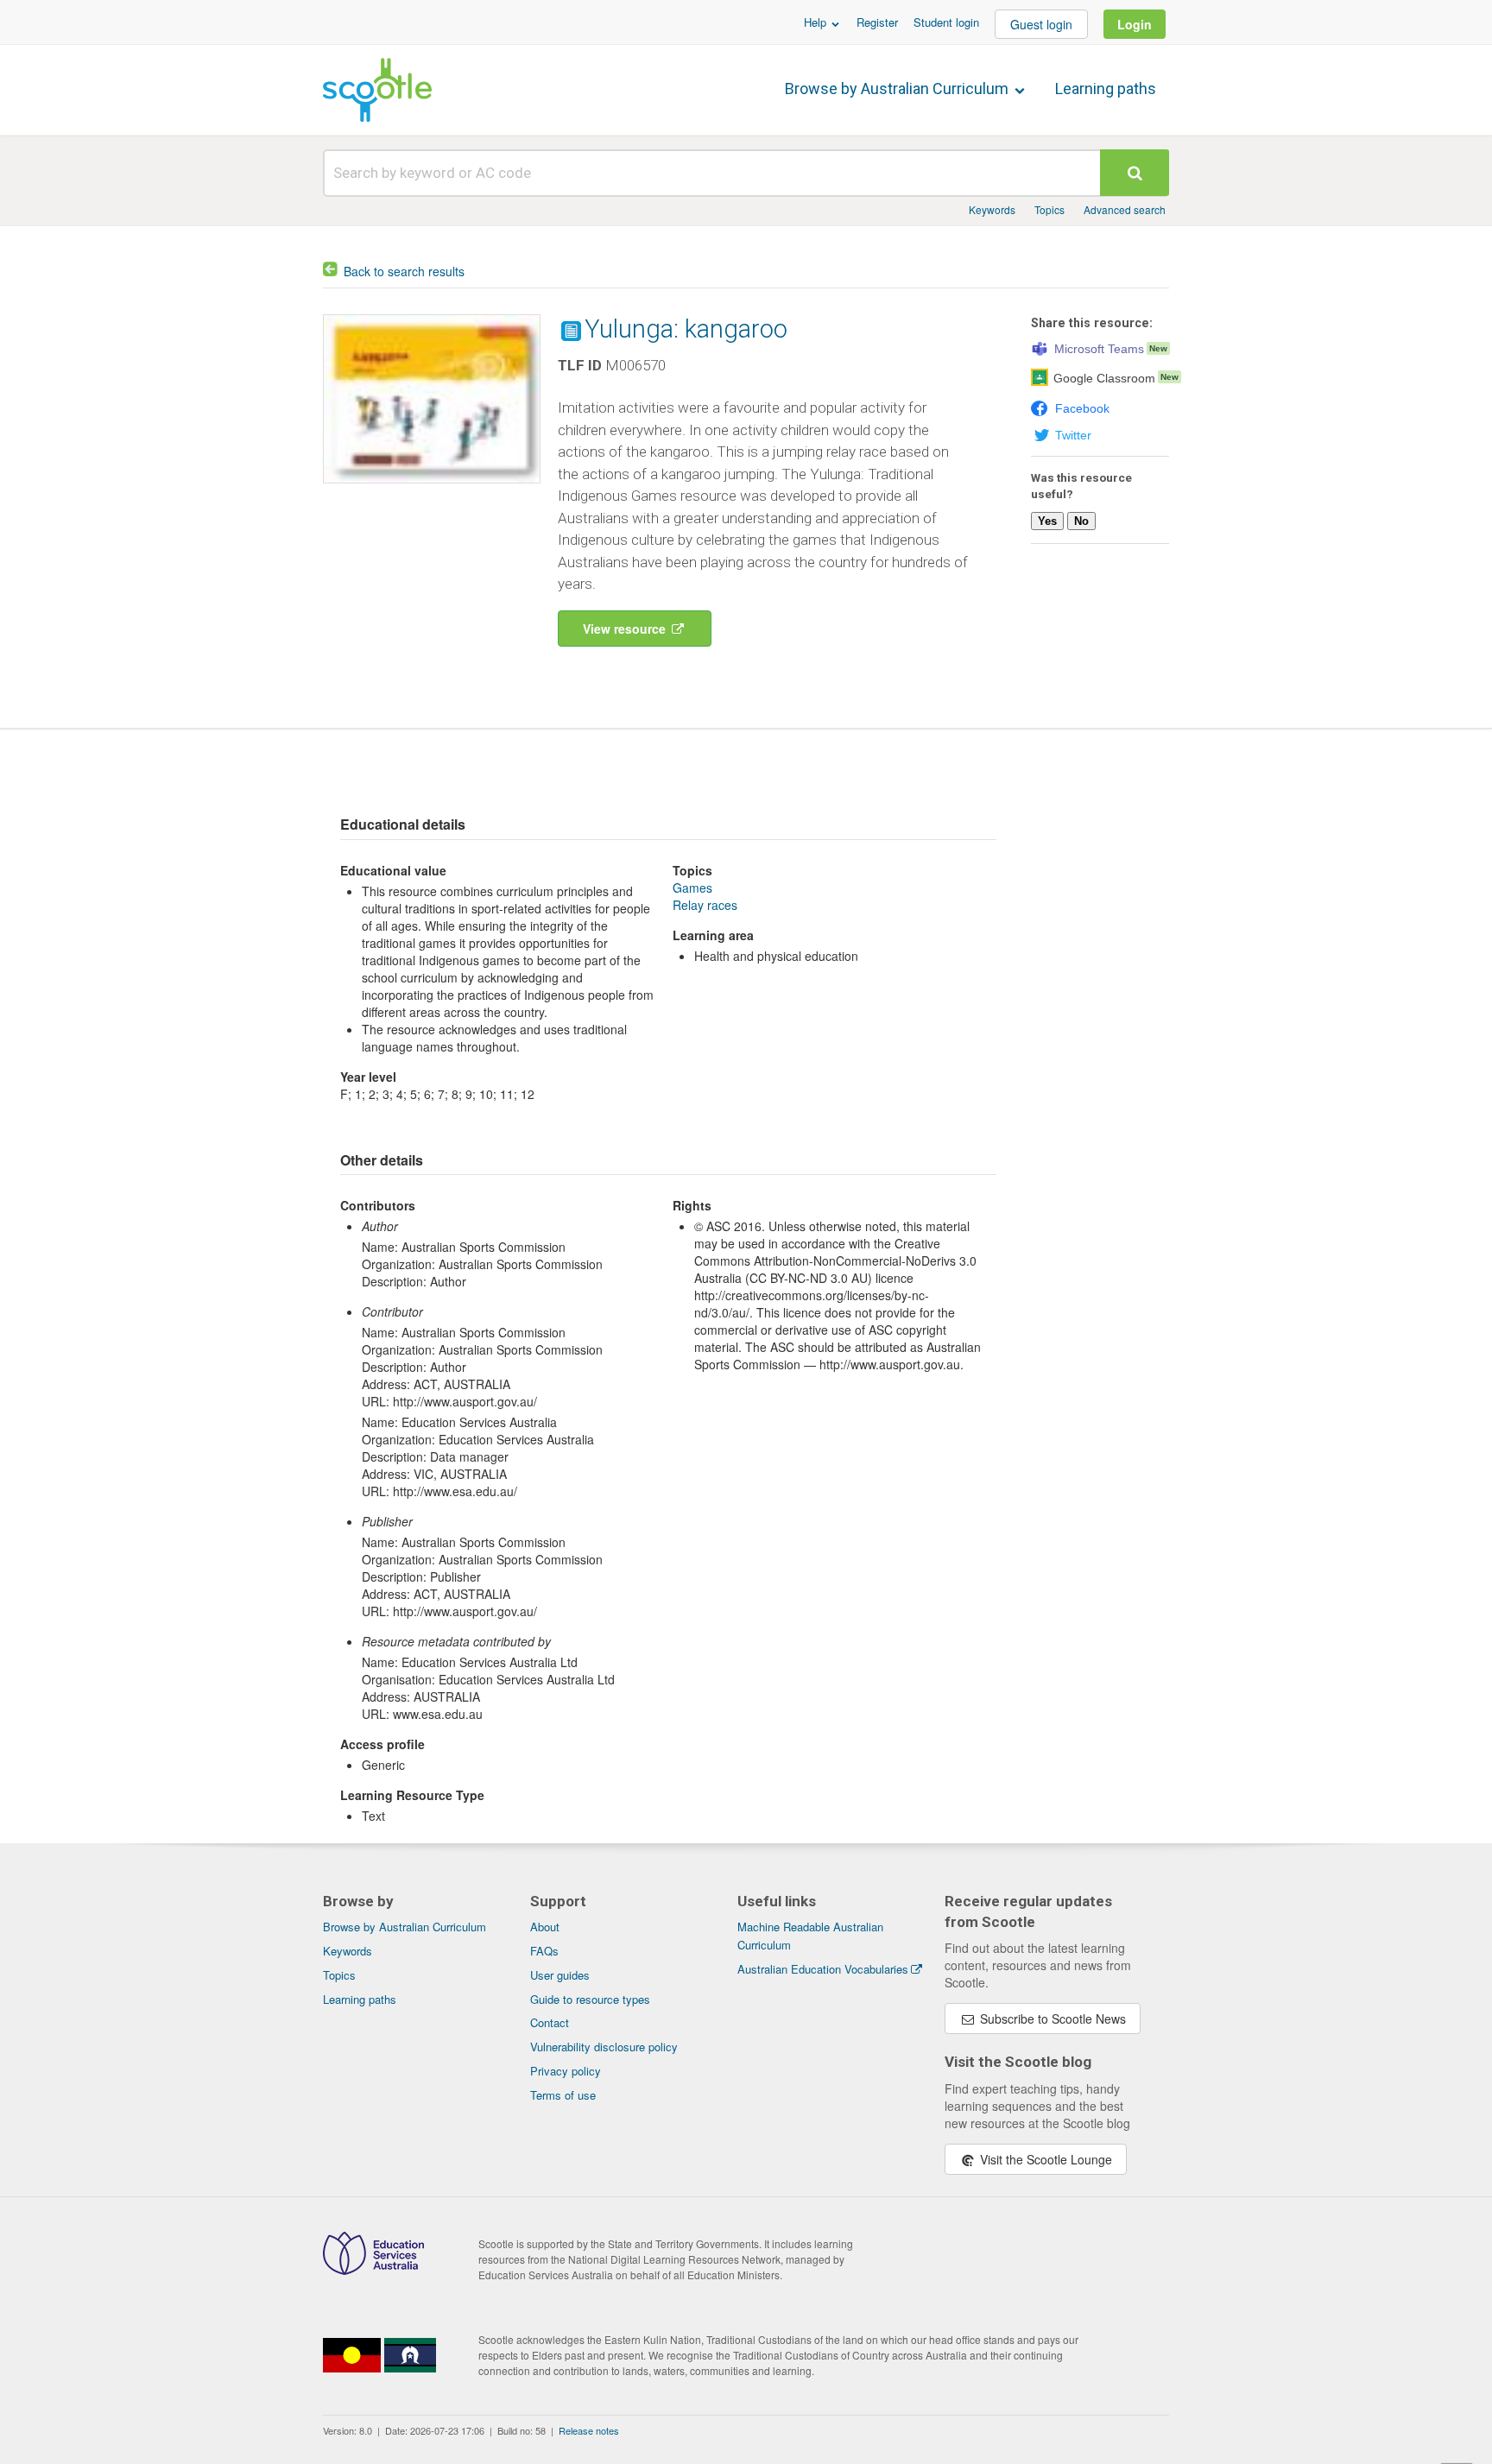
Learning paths (1106, 88)
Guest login (1041, 24)
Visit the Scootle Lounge (1044, 2159)
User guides (560, 1975)
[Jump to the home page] (377, 90)
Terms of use (563, 2095)
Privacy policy (566, 2071)
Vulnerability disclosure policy (604, 2047)
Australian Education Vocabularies (823, 1969)
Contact (550, 2022)
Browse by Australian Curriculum (898, 88)
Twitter (1073, 435)
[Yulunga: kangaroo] (432, 487)
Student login (946, 22)
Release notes (589, 2430)
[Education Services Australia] (373, 2270)
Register (877, 22)
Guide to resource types (590, 1999)
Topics (1049, 209)
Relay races (705, 905)
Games (692, 888)
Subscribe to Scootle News (1051, 2019)
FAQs (544, 1951)
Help (817, 22)
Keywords (992, 209)
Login (1135, 24)
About (545, 1927)
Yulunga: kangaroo (686, 329)
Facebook (1082, 408)
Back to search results (404, 271)
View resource (626, 629)
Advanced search (1125, 209)
